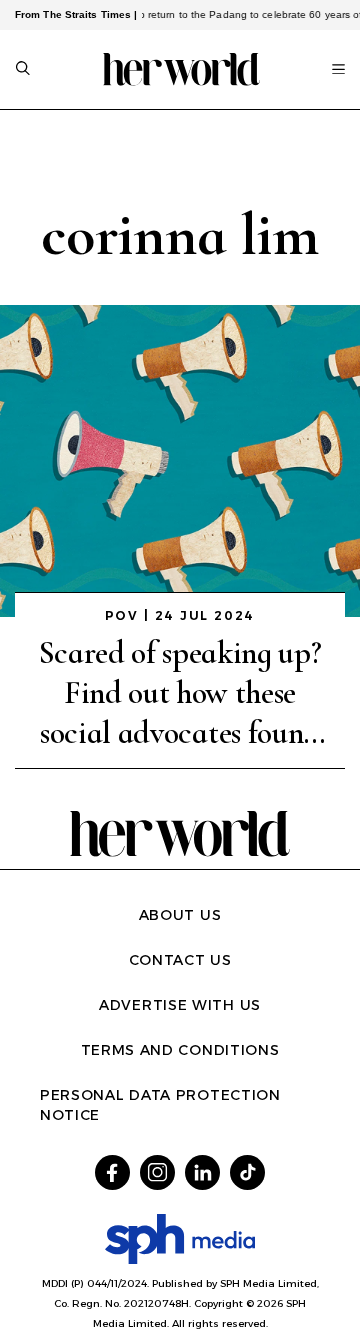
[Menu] (338, 69)
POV (122, 615)
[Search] (23, 70)
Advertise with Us (180, 1005)
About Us (180, 915)
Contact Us (180, 960)
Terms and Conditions (180, 1050)
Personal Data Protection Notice (160, 1105)
